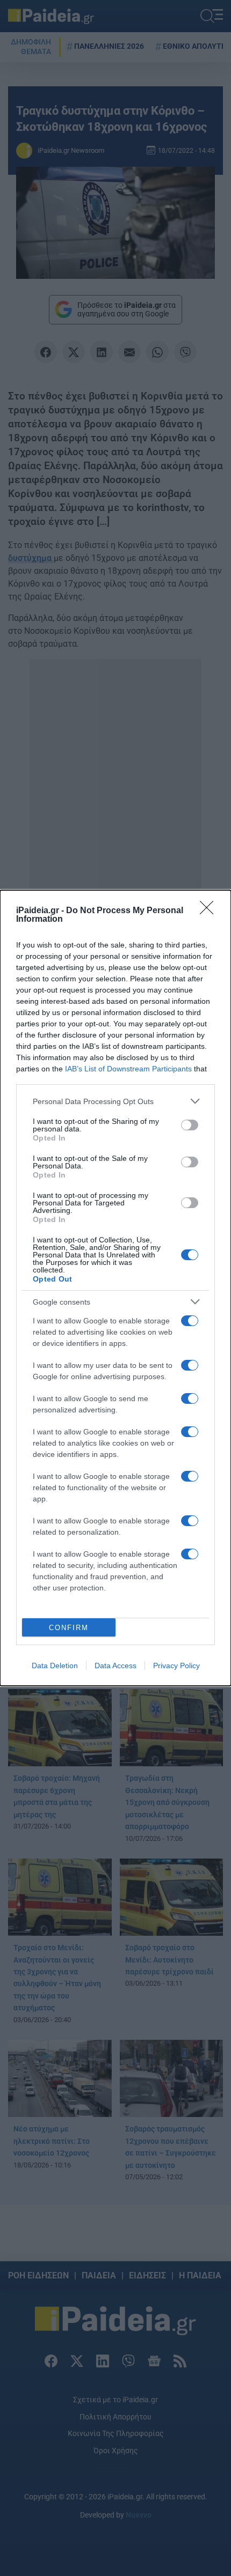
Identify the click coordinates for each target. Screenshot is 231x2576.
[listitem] (115, 1101)
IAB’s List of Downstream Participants (128, 1069)
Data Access (115, 1665)
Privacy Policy (176, 1665)
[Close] (210, 911)
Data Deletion (55, 1665)
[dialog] (115, 1288)
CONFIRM (69, 1628)
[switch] (190, 1125)
